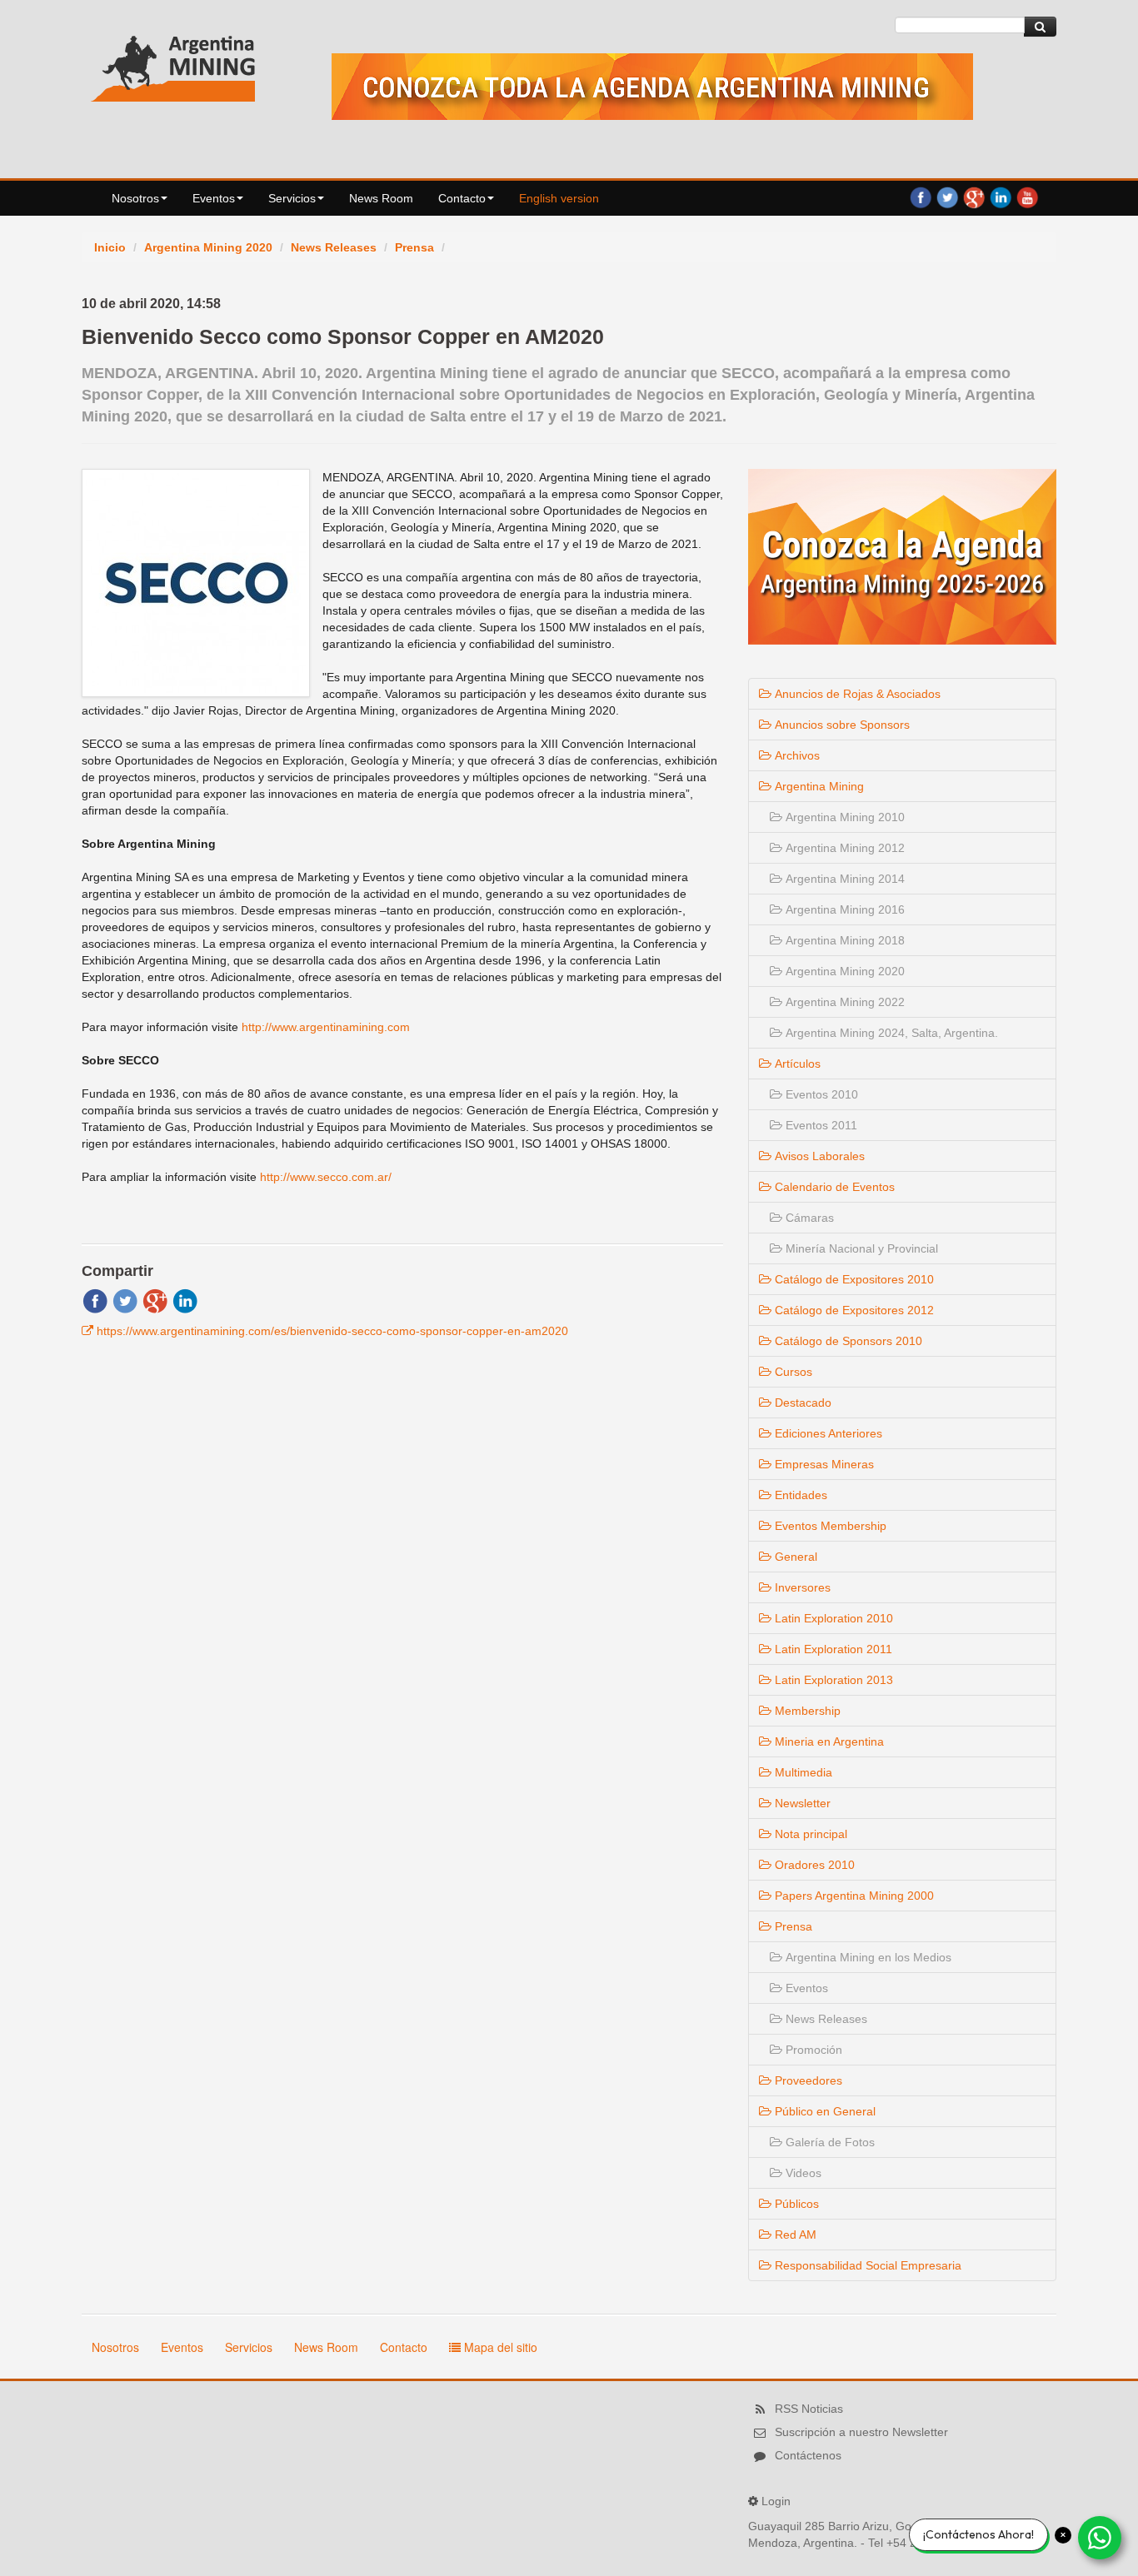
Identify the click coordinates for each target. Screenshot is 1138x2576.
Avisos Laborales (818, 1156)
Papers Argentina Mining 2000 (853, 1896)
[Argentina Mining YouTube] (1027, 197)
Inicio (110, 247)
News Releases (334, 247)
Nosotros (135, 198)
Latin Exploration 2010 (832, 1618)
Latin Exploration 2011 (832, 1649)
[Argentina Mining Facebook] (921, 197)
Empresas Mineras (823, 1464)
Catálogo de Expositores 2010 (853, 1279)
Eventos (214, 198)
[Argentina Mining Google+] (974, 197)
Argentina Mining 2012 (844, 848)
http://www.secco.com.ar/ (326, 1177)
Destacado (801, 1403)
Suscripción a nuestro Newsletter (861, 2432)
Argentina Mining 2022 (844, 1002)
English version (559, 198)
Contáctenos (808, 2455)
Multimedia (802, 1772)
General (794, 1557)
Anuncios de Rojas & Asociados (856, 694)
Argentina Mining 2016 (844, 909)
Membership (806, 1711)
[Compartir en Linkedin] (185, 1300)
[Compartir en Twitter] (125, 1300)
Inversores (801, 1587)
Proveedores (807, 2080)
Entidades (799, 1495)
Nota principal (809, 1834)
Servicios (292, 198)
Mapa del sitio (499, 2347)
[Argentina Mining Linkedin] (1001, 197)
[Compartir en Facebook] (95, 1300)
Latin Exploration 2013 (832, 1680)
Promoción (812, 2050)
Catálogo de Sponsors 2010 (847, 1341)
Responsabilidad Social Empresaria (866, 2265)
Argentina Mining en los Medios (867, 1957)
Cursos (792, 1372)
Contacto (462, 198)
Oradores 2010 (813, 1865)
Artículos (796, 1064)
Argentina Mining (818, 786)
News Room (381, 198)
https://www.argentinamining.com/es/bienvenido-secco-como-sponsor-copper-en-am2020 (332, 1331)
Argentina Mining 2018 (844, 940)
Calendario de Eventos (833, 1187)
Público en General (824, 2111)
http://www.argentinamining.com (326, 1027)
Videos (802, 2173)
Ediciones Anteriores (827, 1433)
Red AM (794, 2235)
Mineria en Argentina (828, 1741)
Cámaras (808, 1218)
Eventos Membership (829, 1526)
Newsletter (801, 1803)
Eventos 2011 (820, 1125)
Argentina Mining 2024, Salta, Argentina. (890, 1033)
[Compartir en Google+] (155, 1300)
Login (776, 2501)
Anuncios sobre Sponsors (841, 725)
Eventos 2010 (820, 1094)
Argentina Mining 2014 (844, 879)
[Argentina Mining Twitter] (947, 197)
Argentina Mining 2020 (208, 247)
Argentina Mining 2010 (844, 817)
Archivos (796, 755)
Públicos (795, 2204)
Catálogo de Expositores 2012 (853, 1310)
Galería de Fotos (829, 2142)
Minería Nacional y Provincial (860, 1248)
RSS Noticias (809, 2409)
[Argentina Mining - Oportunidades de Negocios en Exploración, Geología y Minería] (173, 65)
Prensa (414, 247)
